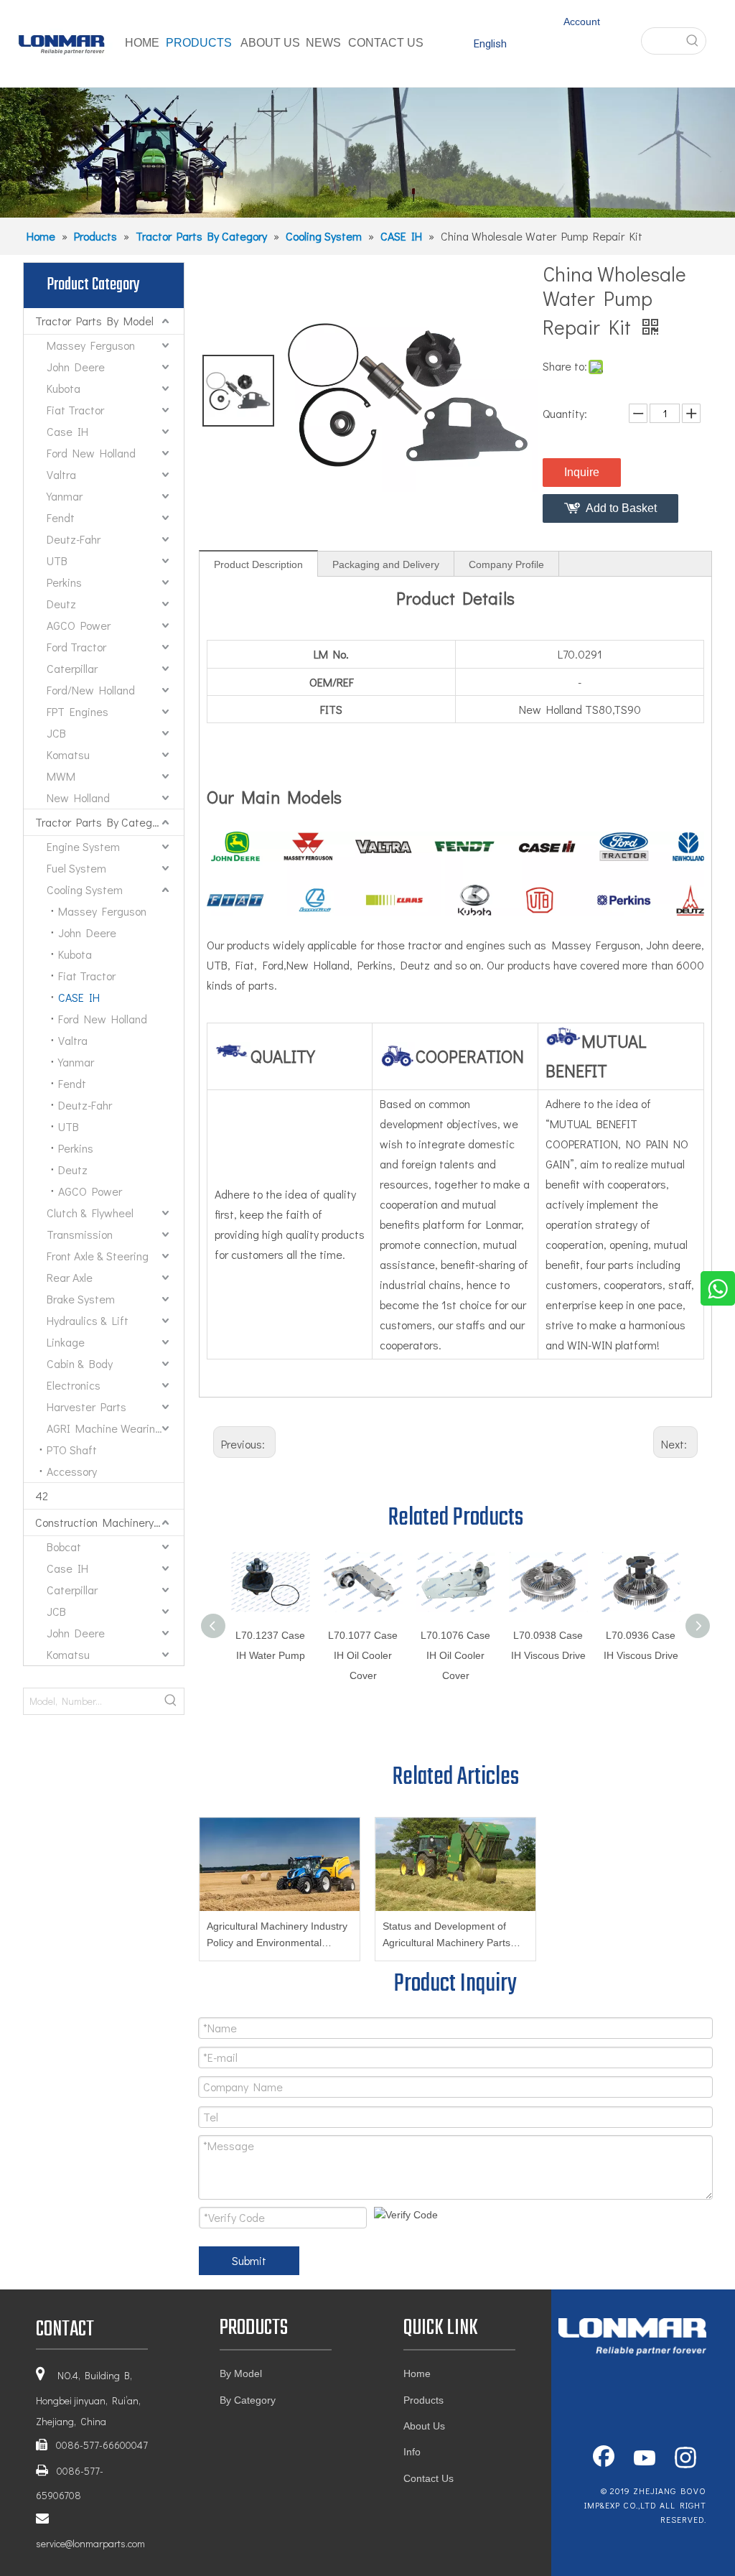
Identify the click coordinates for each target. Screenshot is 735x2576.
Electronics (74, 1385)
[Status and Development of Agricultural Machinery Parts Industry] (455, 1864)
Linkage (66, 1342)
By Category (248, 2400)
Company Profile (506, 564)
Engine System (83, 846)
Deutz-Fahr (74, 539)
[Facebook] (604, 2459)
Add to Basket (621, 508)
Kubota (64, 388)
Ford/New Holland (91, 690)
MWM (61, 776)
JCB (56, 733)
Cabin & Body (80, 1363)
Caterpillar (72, 668)
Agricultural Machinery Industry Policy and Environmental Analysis (277, 1936)
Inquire (582, 472)
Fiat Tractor (75, 410)
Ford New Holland (91, 453)
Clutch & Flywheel (90, 1213)
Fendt (61, 517)
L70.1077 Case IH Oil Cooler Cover (363, 1655)
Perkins (64, 582)
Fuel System (76, 868)
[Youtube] (645, 2459)
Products (423, 2400)
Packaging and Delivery (386, 564)
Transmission (80, 1234)
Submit (249, 2260)
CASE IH (79, 997)
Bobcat (64, 1547)
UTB (57, 561)
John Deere (76, 367)
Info (412, 2452)
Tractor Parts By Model (94, 321)
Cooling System (85, 889)
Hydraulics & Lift (88, 1320)
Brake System (81, 1299)
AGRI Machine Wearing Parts (115, 1428)
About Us (424, 2426)
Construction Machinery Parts (109, 1522)
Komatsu (68, 754)
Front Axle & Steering (98, 1256)
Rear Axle (70, 1277)
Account (582, 22)
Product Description (258, 564)
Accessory (72, 1471)
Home (417, 2373)
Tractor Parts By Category (101, 822)
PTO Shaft (72, 1450)
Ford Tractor (76, 647)
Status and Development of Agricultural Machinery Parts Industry (446, 1936)
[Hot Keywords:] (693, 41)
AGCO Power (79, 625)
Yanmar (65, 496)
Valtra (61, 474)
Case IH (67, 431)
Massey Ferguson (91, 345)
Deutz (61, 604)
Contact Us (429, 2478)
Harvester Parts (86, 1406)
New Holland (78, 798)
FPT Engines (78, 711)
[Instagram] (685, 2459)
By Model (241, 2373)
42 (42, 1496)
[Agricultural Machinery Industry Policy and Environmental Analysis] (280, 1864)
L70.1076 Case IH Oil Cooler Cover (455, 1655)
